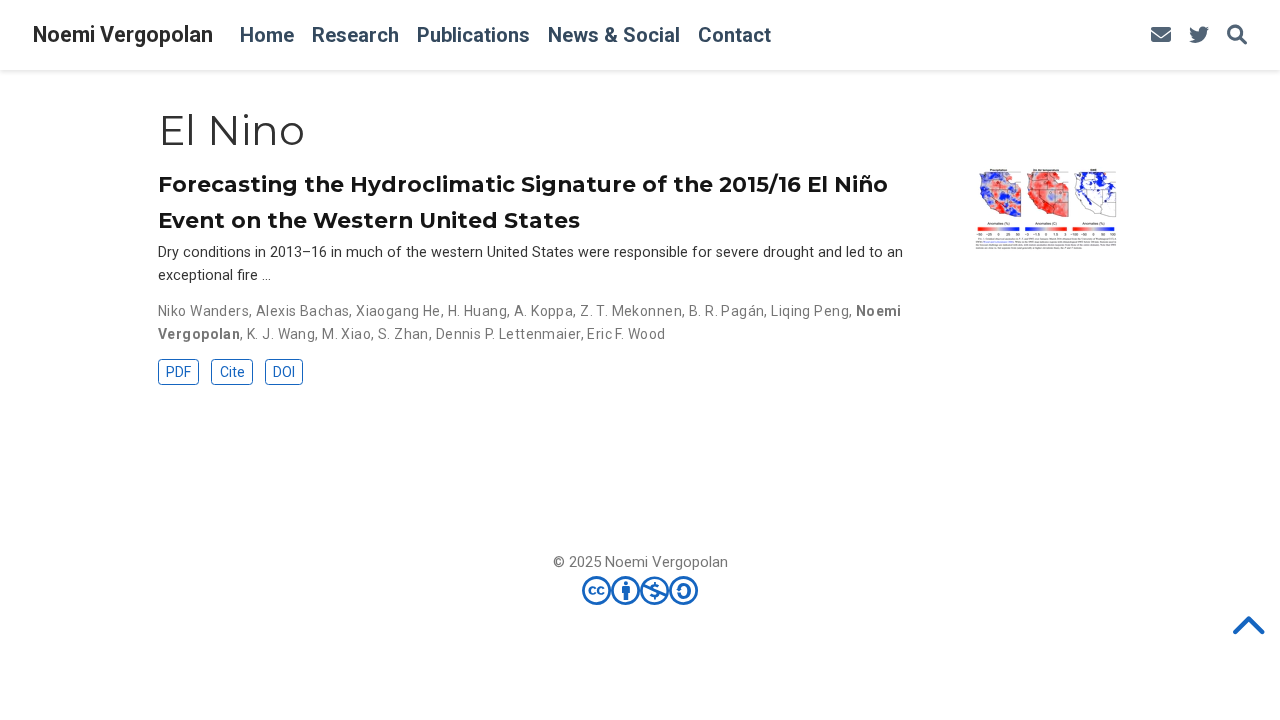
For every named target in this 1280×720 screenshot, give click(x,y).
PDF (178, 372)
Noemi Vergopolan (123, 34)
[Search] (1237, 35)
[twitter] (1199, 35)
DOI (284, 372)
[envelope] (1161, 35)
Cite (232, 372)
